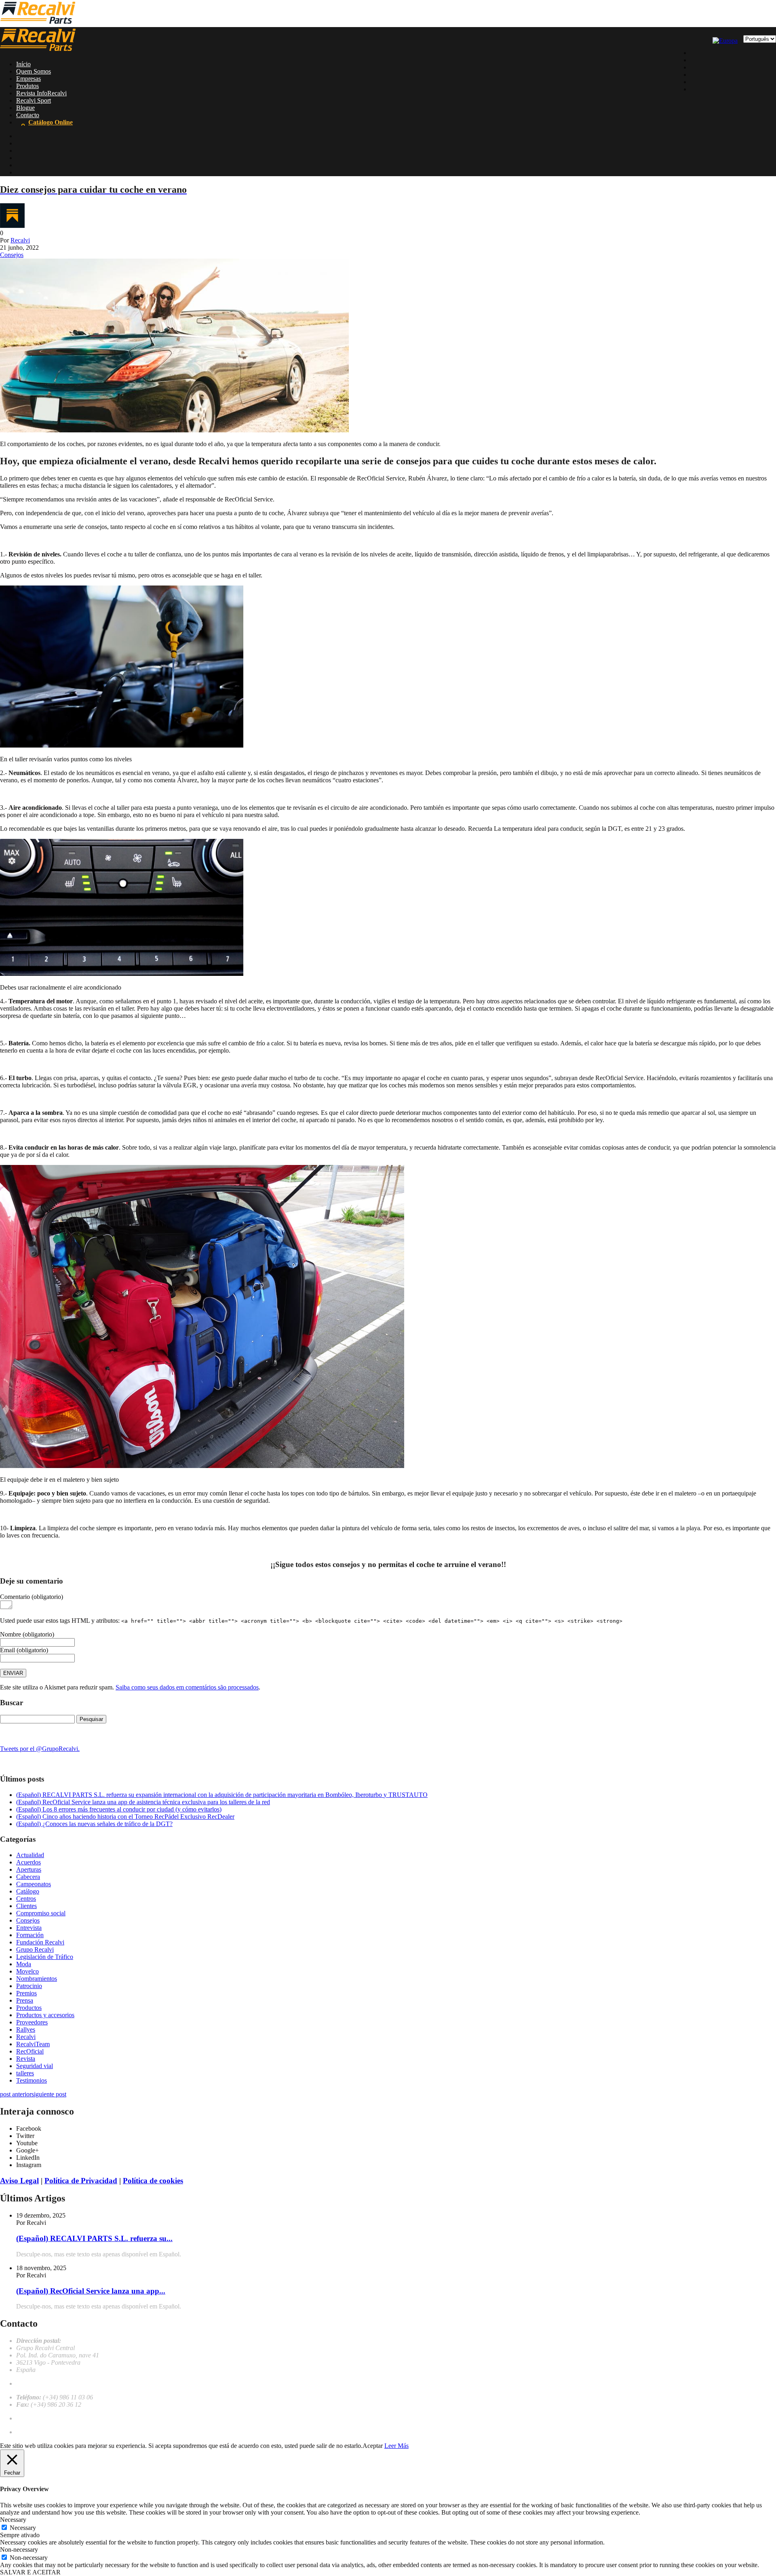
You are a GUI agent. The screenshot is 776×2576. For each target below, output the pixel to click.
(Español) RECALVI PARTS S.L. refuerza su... (94, 2238)
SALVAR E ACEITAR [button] (30, 2572)
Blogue (25, 108)
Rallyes (26, 2029)
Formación (30, 1935)
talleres (25, 2073)
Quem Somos (34, 71)
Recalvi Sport (34, 100)
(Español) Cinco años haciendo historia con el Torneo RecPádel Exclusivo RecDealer (125, 1817)
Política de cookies (153, 2181)
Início (23, 64)
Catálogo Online (51, 122)
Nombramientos (37, 1979)
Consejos (12, 255)
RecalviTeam (33, 2044)
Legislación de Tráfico (45, 1957)
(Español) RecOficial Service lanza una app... (91, 2291)
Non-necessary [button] (19, 2550)
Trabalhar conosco (40, 2418)
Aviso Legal (19, 2181)
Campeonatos (34, 1884)
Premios (26, 1993)
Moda (24, 1964)
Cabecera (28, 1877)
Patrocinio (29, 1986)
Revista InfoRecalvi (41, 93)
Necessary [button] (13, 2520)
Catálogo (28, 1891)
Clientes (26, 1906)
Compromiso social (41, 1913)
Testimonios (32, 2080)
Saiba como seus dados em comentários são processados (187, 1687)
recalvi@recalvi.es (40, 2383)
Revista (26, 2059)
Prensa (25, 2000)
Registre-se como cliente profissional (63, 2432)
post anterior (16, 2094)
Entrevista (29, 1928)
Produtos (27, 86)
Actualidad (30, 1855)
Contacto (28, 115)
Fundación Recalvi (40, 1942)
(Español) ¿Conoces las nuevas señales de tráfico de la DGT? (94, 1824)
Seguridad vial (35, 2066)
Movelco (27, 1971)
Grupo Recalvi (35, 1949)
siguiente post (49, 2094)
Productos (29, 2008)
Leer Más (396, 2446)
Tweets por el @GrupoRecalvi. (40, 1749)
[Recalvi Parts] (38, 23)
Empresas (28, 79)
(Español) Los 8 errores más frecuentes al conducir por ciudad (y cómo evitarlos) (119, 1809)
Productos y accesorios (45, 2015)
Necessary (23, 2528)
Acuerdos (28, 1862)
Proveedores (32, 2022)
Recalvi (20, 240)
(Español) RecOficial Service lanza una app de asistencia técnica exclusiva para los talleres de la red (143, 1802)
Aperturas (29, 1869)
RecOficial (30, 2051)
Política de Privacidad (81, 2181)
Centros (26, 1899)
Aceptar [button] (373, 2446)
